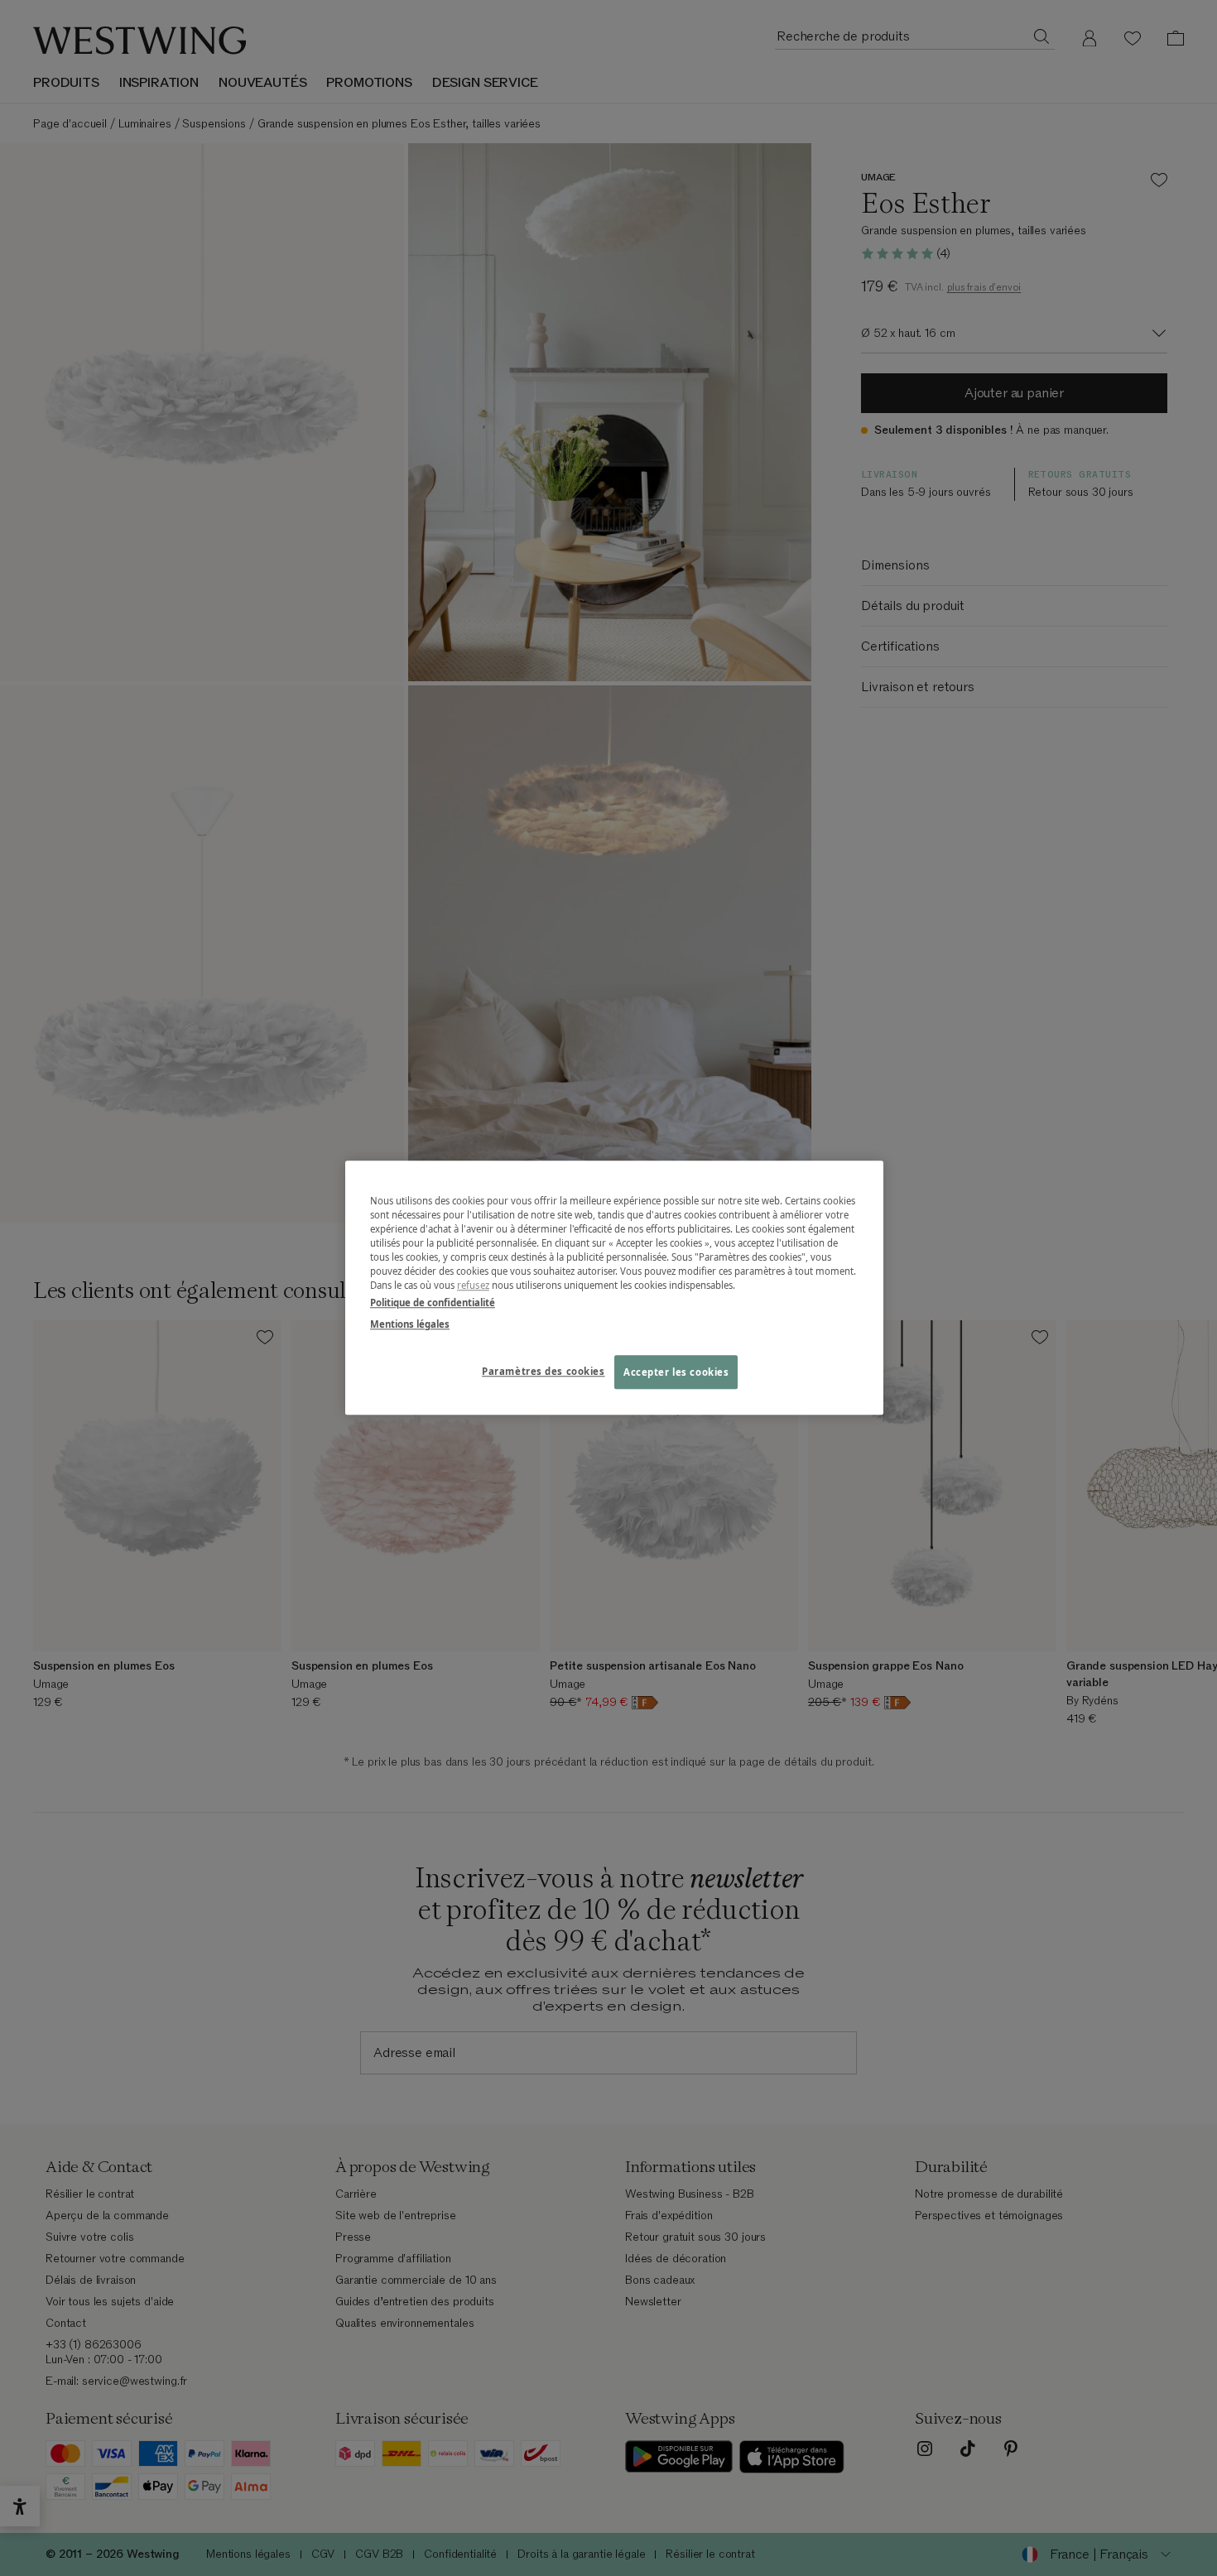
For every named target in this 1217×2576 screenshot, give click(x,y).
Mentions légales (410, 1324)
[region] (614, 1288)
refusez (473, 1286)
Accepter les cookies (676, 1372)
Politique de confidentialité (433, 1303)
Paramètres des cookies (544, 1371)
